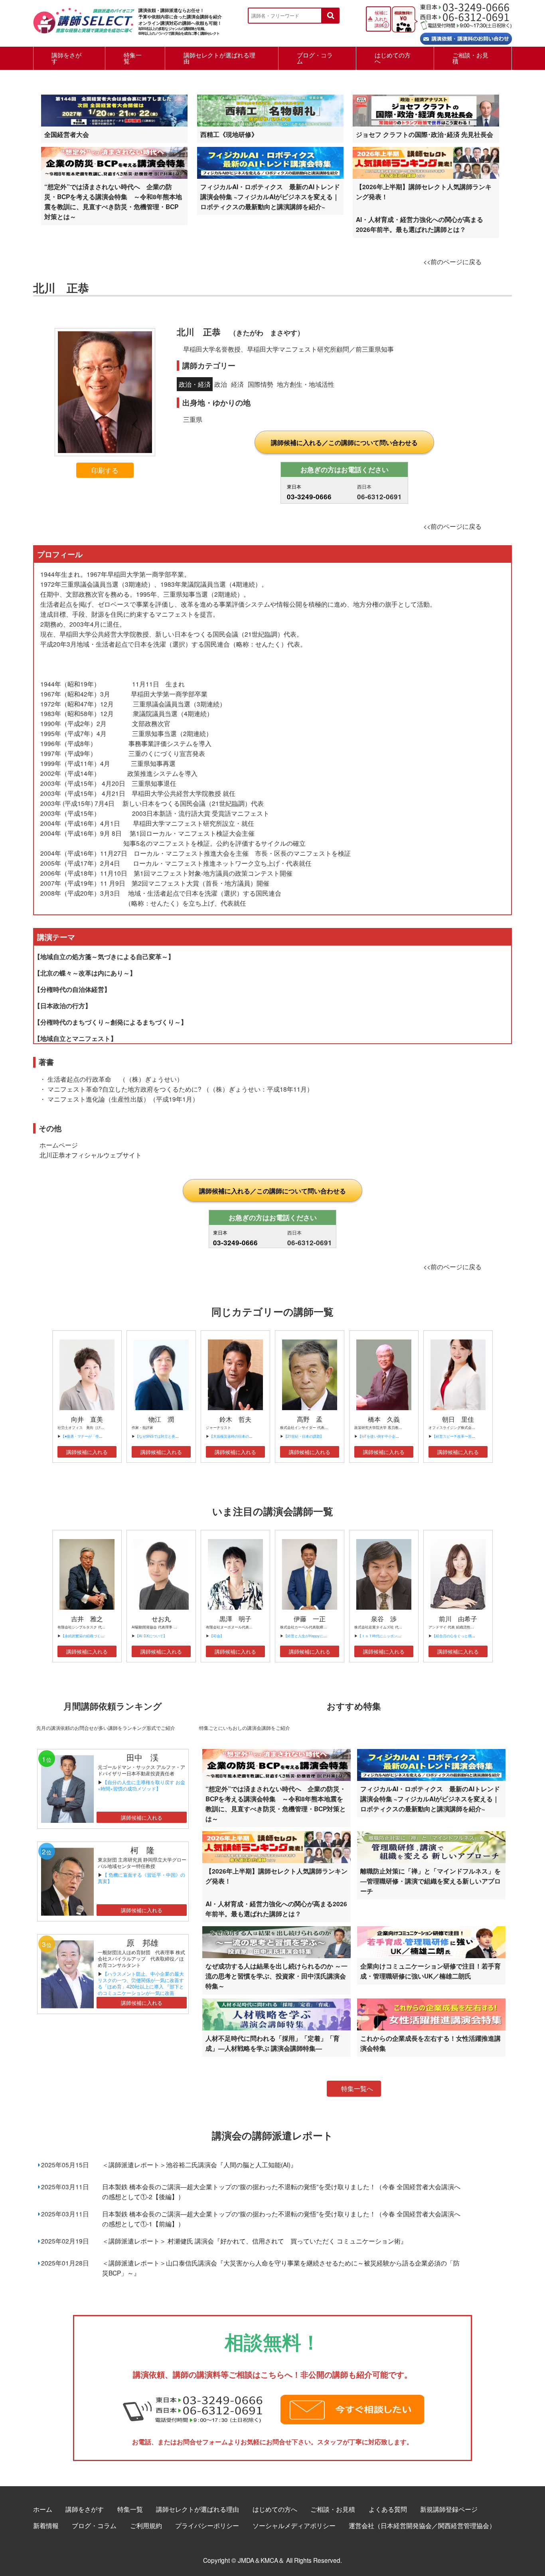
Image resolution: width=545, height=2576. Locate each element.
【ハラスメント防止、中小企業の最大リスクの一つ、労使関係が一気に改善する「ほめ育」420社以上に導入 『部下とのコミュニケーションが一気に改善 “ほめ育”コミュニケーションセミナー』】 (141, 1989)
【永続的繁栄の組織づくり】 (84, 1636)
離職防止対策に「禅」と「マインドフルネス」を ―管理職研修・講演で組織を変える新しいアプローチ (430, 1881)
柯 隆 (146, 1850)
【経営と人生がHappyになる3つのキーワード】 (322, 1636)
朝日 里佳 (458, 1419)
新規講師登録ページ (449, 2509)
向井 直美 (87, 1419)
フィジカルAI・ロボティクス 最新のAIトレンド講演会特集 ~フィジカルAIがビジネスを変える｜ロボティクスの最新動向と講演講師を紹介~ (270, 197)
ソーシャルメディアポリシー (294, 2525)
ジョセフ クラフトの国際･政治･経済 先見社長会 (425, 134)
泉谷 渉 (384, 1619)
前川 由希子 (458, 1619)
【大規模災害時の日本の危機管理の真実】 (244, 1436)
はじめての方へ (393, 58)
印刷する (105, 470)
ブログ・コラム (315, 58)
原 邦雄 (142, 1942)
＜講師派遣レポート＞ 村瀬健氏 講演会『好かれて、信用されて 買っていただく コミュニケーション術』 (255, 2241)
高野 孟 (310, 1419)
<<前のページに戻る (452, 261)
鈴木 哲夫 (235, 1419)
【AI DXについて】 (151, 1636)
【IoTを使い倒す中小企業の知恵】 (386, 1436)
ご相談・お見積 (470, 58)
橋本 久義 (384, 1419)
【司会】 (217, 1636)
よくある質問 (388, 2509)
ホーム (43, 2509)
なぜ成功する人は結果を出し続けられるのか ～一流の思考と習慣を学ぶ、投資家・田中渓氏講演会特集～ (276, 1976)
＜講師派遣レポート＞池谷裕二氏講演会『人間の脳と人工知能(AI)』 (199, 2164)
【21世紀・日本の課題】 (304, 1436)
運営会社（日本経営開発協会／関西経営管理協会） (422, 2525)
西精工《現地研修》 (229, 134)
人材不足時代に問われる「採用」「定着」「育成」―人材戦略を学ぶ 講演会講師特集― (272, 2043)
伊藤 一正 (310, 1619)
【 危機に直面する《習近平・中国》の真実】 (141, 1878)
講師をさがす (66, 58)
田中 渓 (142, 1757)
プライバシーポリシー (207, 2525)
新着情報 (46, 2525)
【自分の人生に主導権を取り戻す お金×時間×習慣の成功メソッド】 (141, 1785)
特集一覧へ (357, 2088)
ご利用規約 (146, 2525)
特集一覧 (133, 58)
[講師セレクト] (84, 25)
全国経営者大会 (67, 134)
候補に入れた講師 (381, 19)
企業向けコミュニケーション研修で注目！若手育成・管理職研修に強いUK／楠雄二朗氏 (430, 1971)
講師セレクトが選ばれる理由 (219, 58)
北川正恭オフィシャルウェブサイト (91, 1155)
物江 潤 (161, 1419)
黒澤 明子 (235, 1619)
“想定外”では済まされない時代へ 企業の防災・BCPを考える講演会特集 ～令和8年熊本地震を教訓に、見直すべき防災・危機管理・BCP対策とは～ (113, 202)
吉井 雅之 (87, 1619)
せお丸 (161, 1619)
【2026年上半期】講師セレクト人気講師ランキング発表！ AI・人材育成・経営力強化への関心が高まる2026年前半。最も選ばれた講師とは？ (424, 208)
